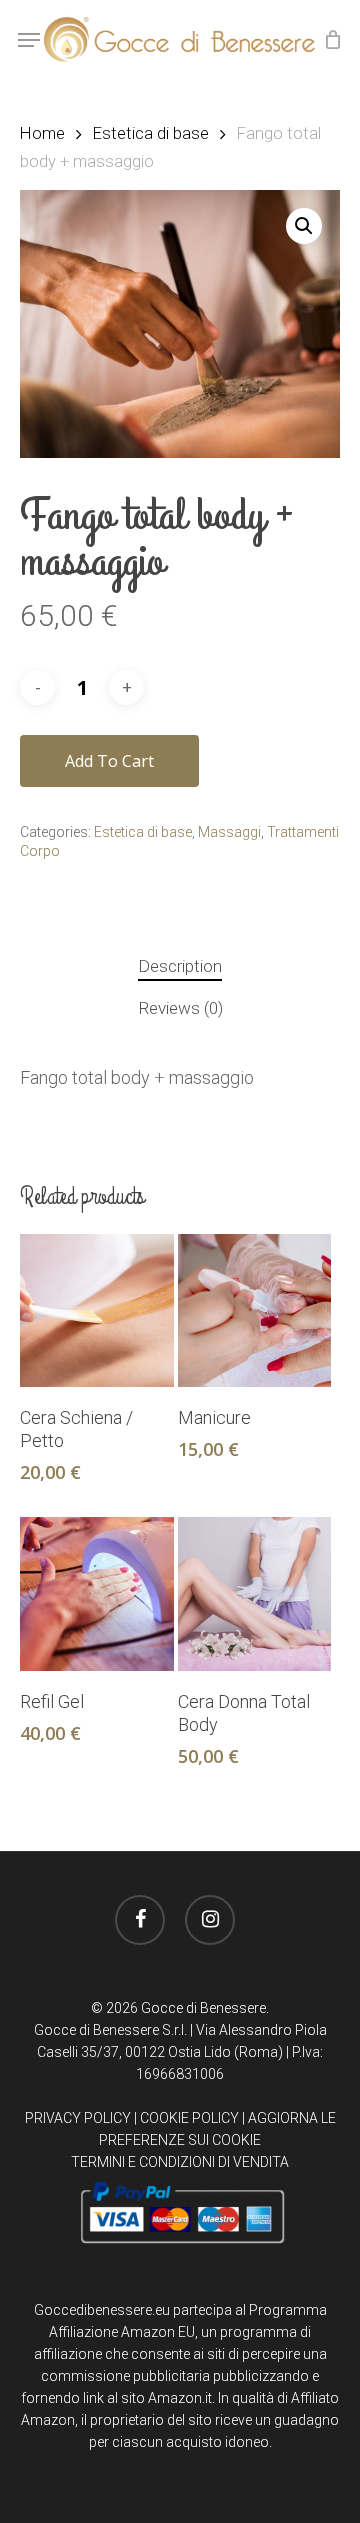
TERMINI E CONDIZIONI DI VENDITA (180, 2162)
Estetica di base (151, 133)
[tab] (180, 966)
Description (180, 966)
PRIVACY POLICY (78, 2118)
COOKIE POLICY (189, 2118)
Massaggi (229, 832)
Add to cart (109, 761)
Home (42, 133)
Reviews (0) (180, 1008)
